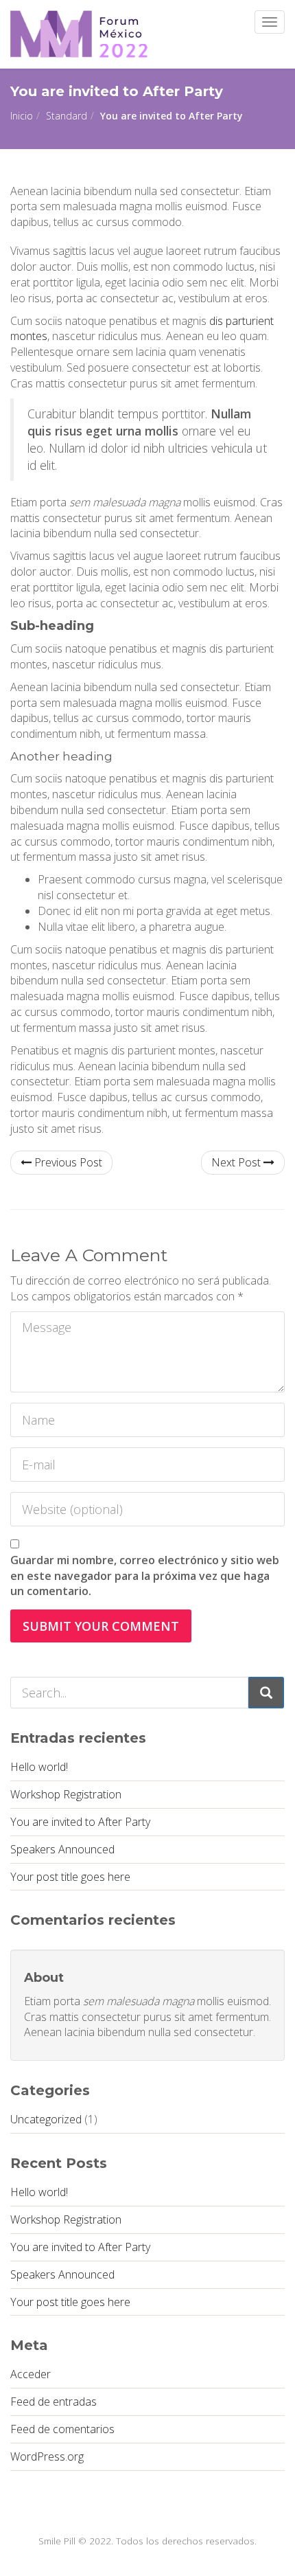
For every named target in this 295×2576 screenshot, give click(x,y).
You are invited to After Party (80, 1822)
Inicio (22, 116)
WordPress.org (47, 2456)
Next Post (237, 1162)
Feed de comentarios (62, 2429)
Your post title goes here (70, 1877)
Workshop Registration (66, 1794)
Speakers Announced (62, 1849)
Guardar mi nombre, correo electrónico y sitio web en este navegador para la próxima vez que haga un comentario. (145, 1576)
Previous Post (67, 1162)
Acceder (31, 2374)
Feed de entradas (54, 2402)
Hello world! (39, 1767)
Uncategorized (46, 2119)
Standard (67, 116)
